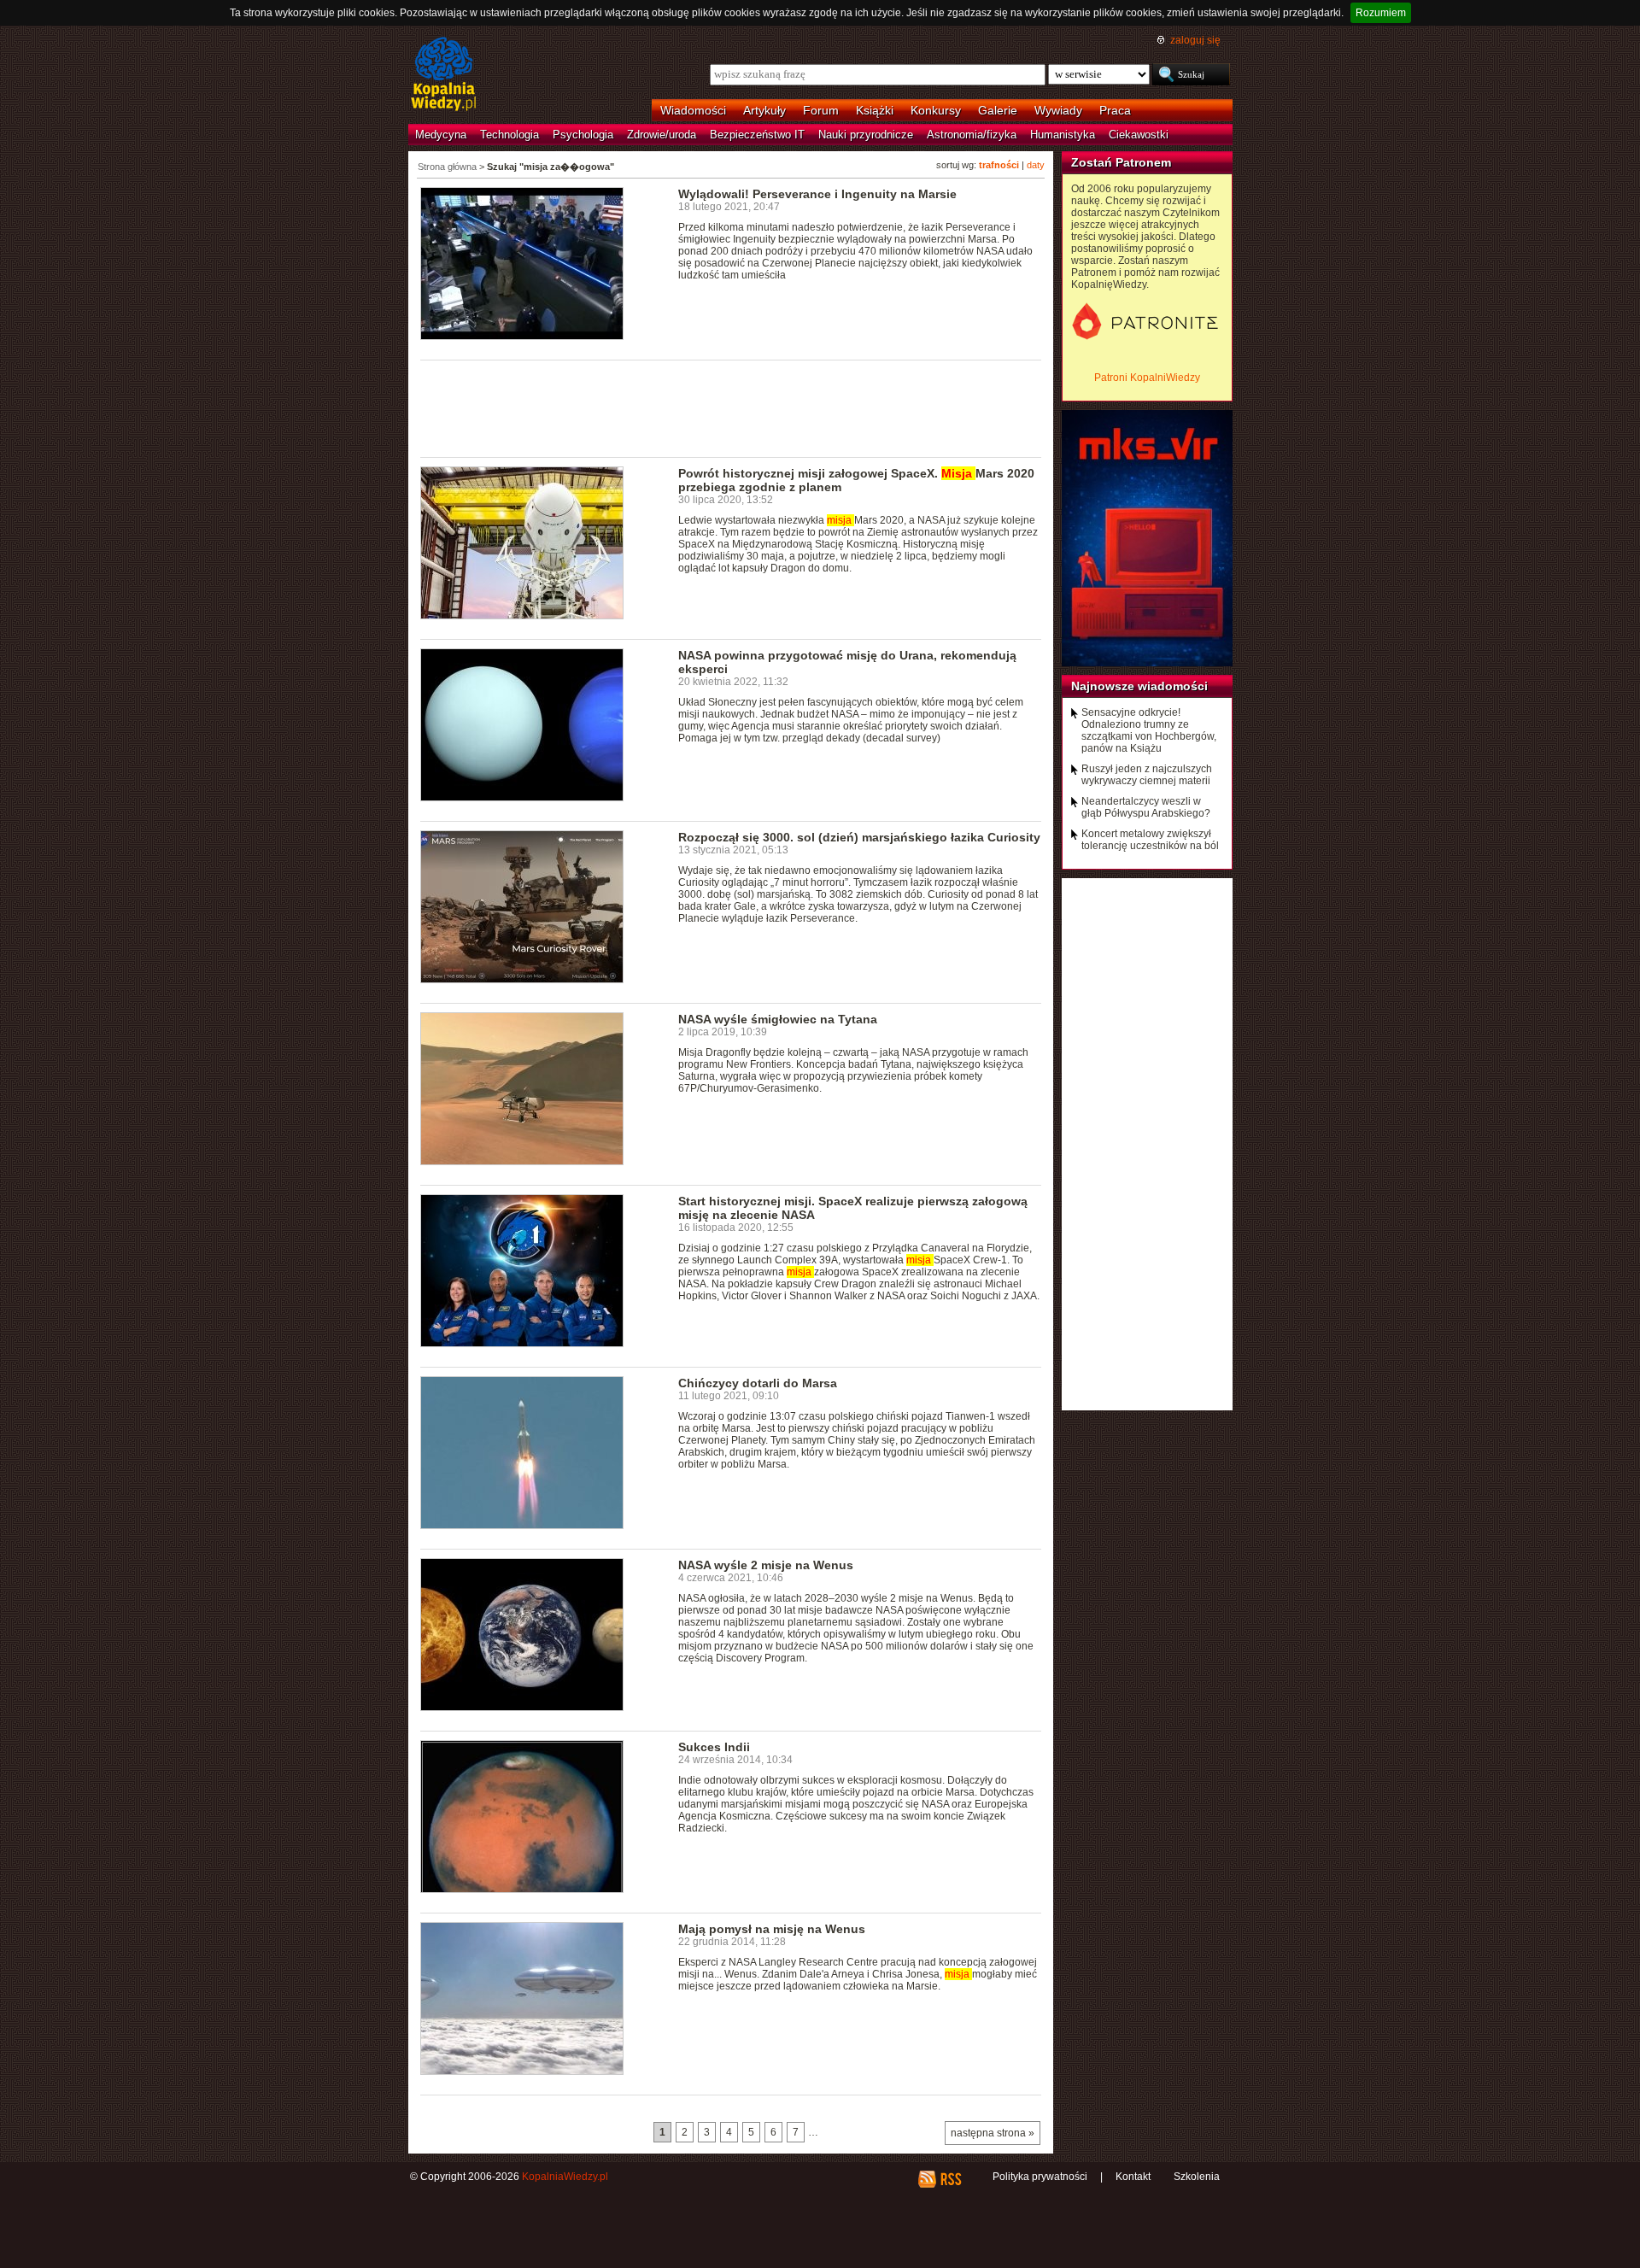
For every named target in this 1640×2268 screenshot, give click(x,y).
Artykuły (764, 110)
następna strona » (993, 2133)
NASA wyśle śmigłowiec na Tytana (778, 1019)
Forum (821, 110)
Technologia (510, 135)
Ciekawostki (1139, 135)
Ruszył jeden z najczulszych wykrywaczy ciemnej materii (1147, 775)
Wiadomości (693, 110)
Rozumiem (1381, 13)
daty (1036, 165)
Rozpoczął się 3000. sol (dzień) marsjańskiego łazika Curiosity (859, 837)
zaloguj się (1195, 40)
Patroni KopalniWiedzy (1147, 378)
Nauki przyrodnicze (866, 135)
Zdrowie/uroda (662, 135)
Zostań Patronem (1121, 162)
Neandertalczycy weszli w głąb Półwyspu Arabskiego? (1146, 807)
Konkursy (936, 110)
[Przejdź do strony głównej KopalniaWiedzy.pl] (444, 75)
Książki (875, 110)
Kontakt (1133, 2177)
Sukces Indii (714, 1747)
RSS (950, 2179)
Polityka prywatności (1040, 2177)
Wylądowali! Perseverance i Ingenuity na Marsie (817, 194)
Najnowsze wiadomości (1139, 686)
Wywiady (1058, 110)
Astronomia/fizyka (972, 135)
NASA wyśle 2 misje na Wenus (766, 1565)
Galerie (998, 110)
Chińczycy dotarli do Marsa (758, 1383)
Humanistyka (1063, 135)
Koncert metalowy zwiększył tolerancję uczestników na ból (1150, 840)
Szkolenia (1197, 2177)
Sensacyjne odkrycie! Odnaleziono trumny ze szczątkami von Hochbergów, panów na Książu (1149, 730)
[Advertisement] (731, 407)
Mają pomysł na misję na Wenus (772, 1929)
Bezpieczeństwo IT (757, 135)
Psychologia (583, 135)
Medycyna (441, 135)
